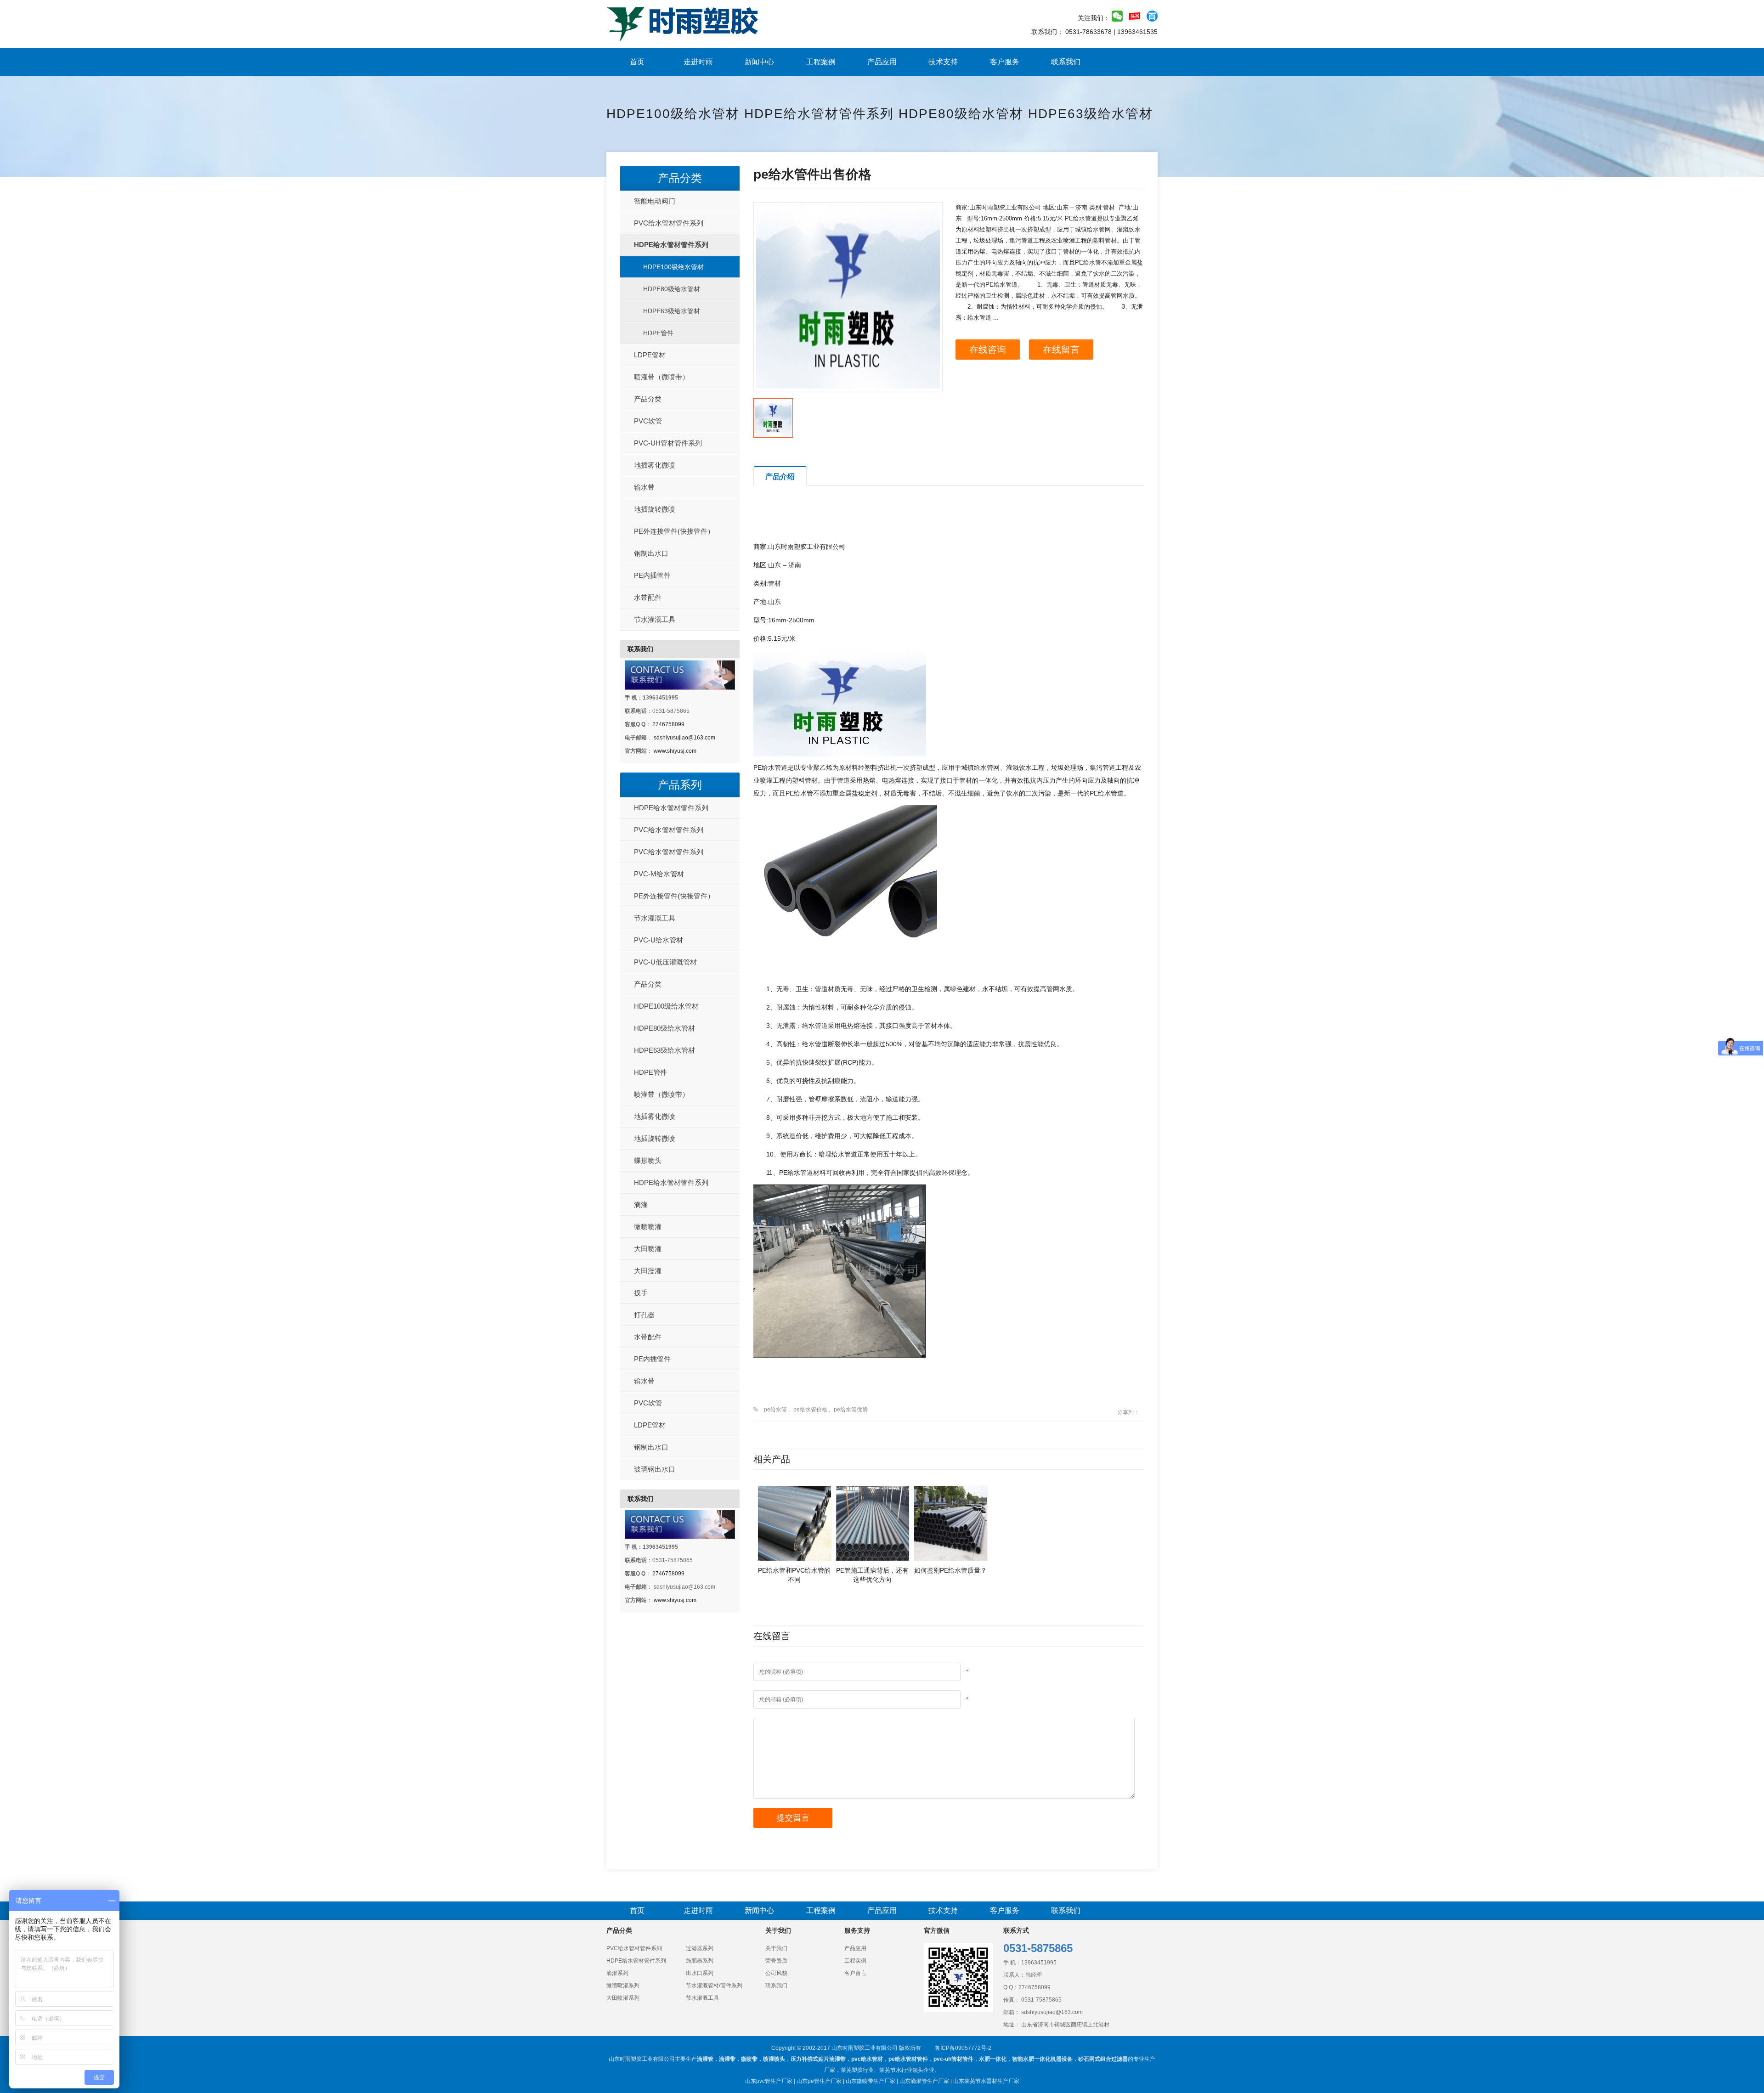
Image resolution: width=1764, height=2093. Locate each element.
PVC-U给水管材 (659, 940)
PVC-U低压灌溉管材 (665, 962)
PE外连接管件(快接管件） (674, 531)
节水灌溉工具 (655, 619)
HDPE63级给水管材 (1091, 114)
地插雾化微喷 (655, 465)
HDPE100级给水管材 (673, 114)
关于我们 (776, 1948)
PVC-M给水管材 (659, 874)
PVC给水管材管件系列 (669, 223)
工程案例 (821, 62)
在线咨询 (988, 350)
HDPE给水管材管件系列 (819, 114)
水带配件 (648, 597)
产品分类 (680, 178)
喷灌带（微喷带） (661, 377)
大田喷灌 (648, 1249)
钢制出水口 (651, 553)
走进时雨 (698, 62)
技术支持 (943, 62)
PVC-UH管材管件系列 (668, 443)
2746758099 (668, 724)
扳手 (641, 1293)
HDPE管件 (658, 333)
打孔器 (644, 1315)
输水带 (644, 487)
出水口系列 (700, 1973)
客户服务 (1005, 62)
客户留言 (855, 1973)
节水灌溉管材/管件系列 (714, 1986)
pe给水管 (775, 1410)
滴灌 (641, 1204)
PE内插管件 (652, 575)
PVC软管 (648, 421)
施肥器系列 (700, 1961)
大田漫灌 (648, 1271)
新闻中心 (759, 62)
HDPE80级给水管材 (961, 114)
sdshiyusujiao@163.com (684, 738)
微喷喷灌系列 (623, 1986)
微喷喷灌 (648, 1227)
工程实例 (855, 1961)
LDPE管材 (650, 355)
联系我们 (1066, 62)
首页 (637, 62)
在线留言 (1061, 350)
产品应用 (882, 62)
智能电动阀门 (655, 201)
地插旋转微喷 (655, 509)
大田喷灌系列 (623, 1998)
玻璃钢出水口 (655, 1469)
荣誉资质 (776, 1961)
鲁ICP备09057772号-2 (963, 2048)
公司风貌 (776, 1973)
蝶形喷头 (648, 1160)
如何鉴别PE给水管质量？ (950, 1570)
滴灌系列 (617, 1973)
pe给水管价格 (810, 1410)
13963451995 (1039, 1963)
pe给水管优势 (851, 1410)
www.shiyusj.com (675, 751)
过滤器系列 (700, 1948)
